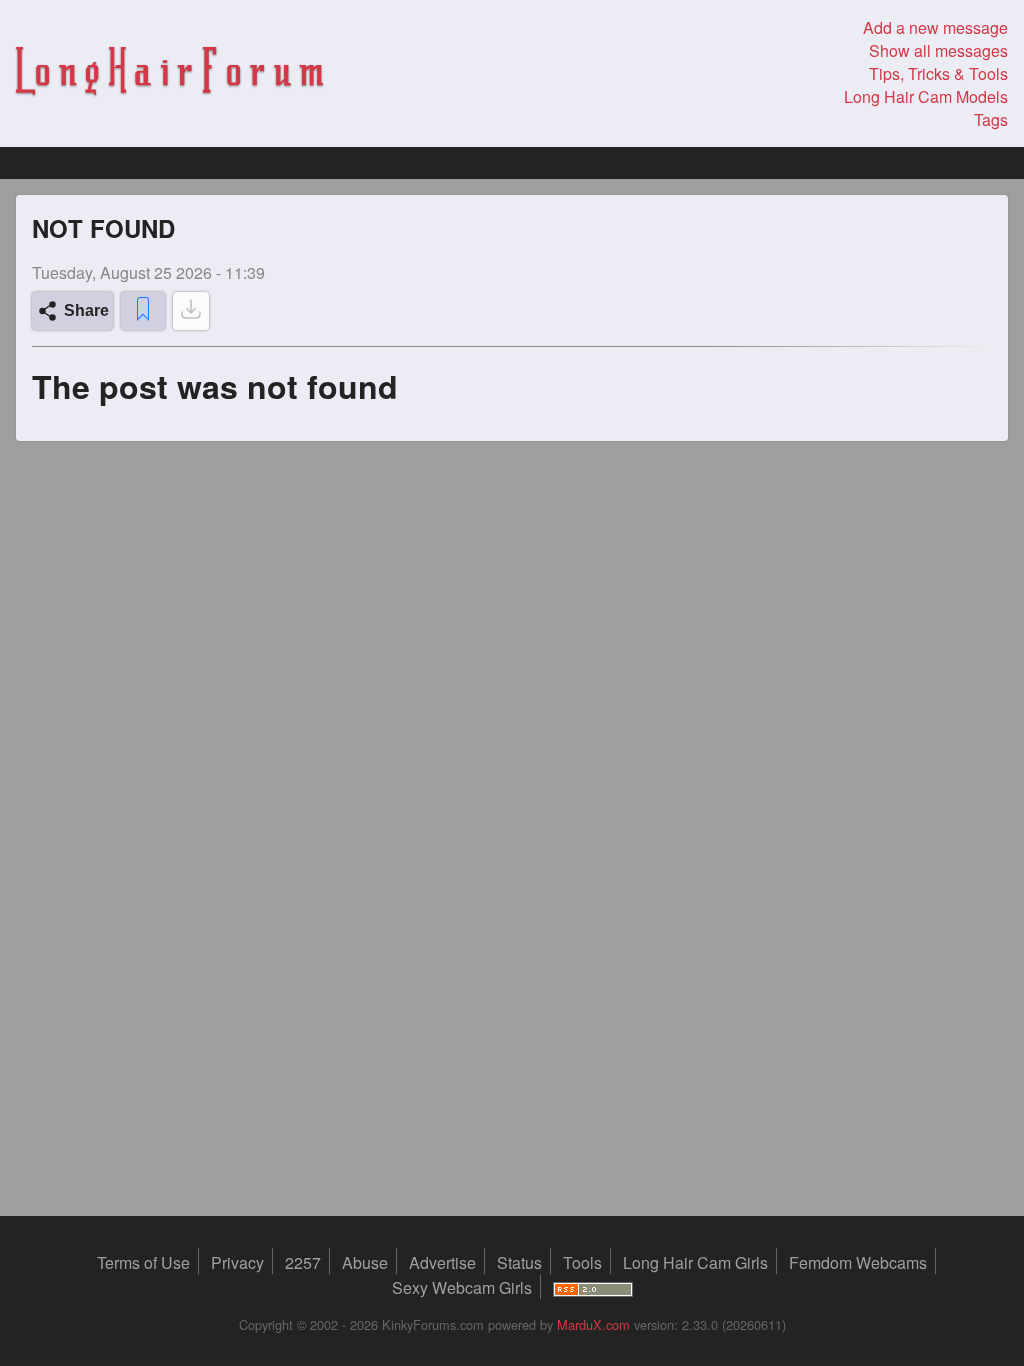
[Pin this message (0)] (143, 311)
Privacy (237, 1262)
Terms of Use (143, 1262)
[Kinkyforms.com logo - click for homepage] (169, 73)
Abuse (365, 1262)
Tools (582, 1262)
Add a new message (935, 27)
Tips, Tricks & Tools (938, 73)
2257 (303, 1262)
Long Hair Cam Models (926, 96)
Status (519, 1262)
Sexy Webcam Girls (462, 1287)
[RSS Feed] (593, 1287)
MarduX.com (593, 1324)
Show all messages (938, 50)
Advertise (442, 1262)
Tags (991, 119)
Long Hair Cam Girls (695, 1262)
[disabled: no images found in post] (191, 311)
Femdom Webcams (858, 1262)
